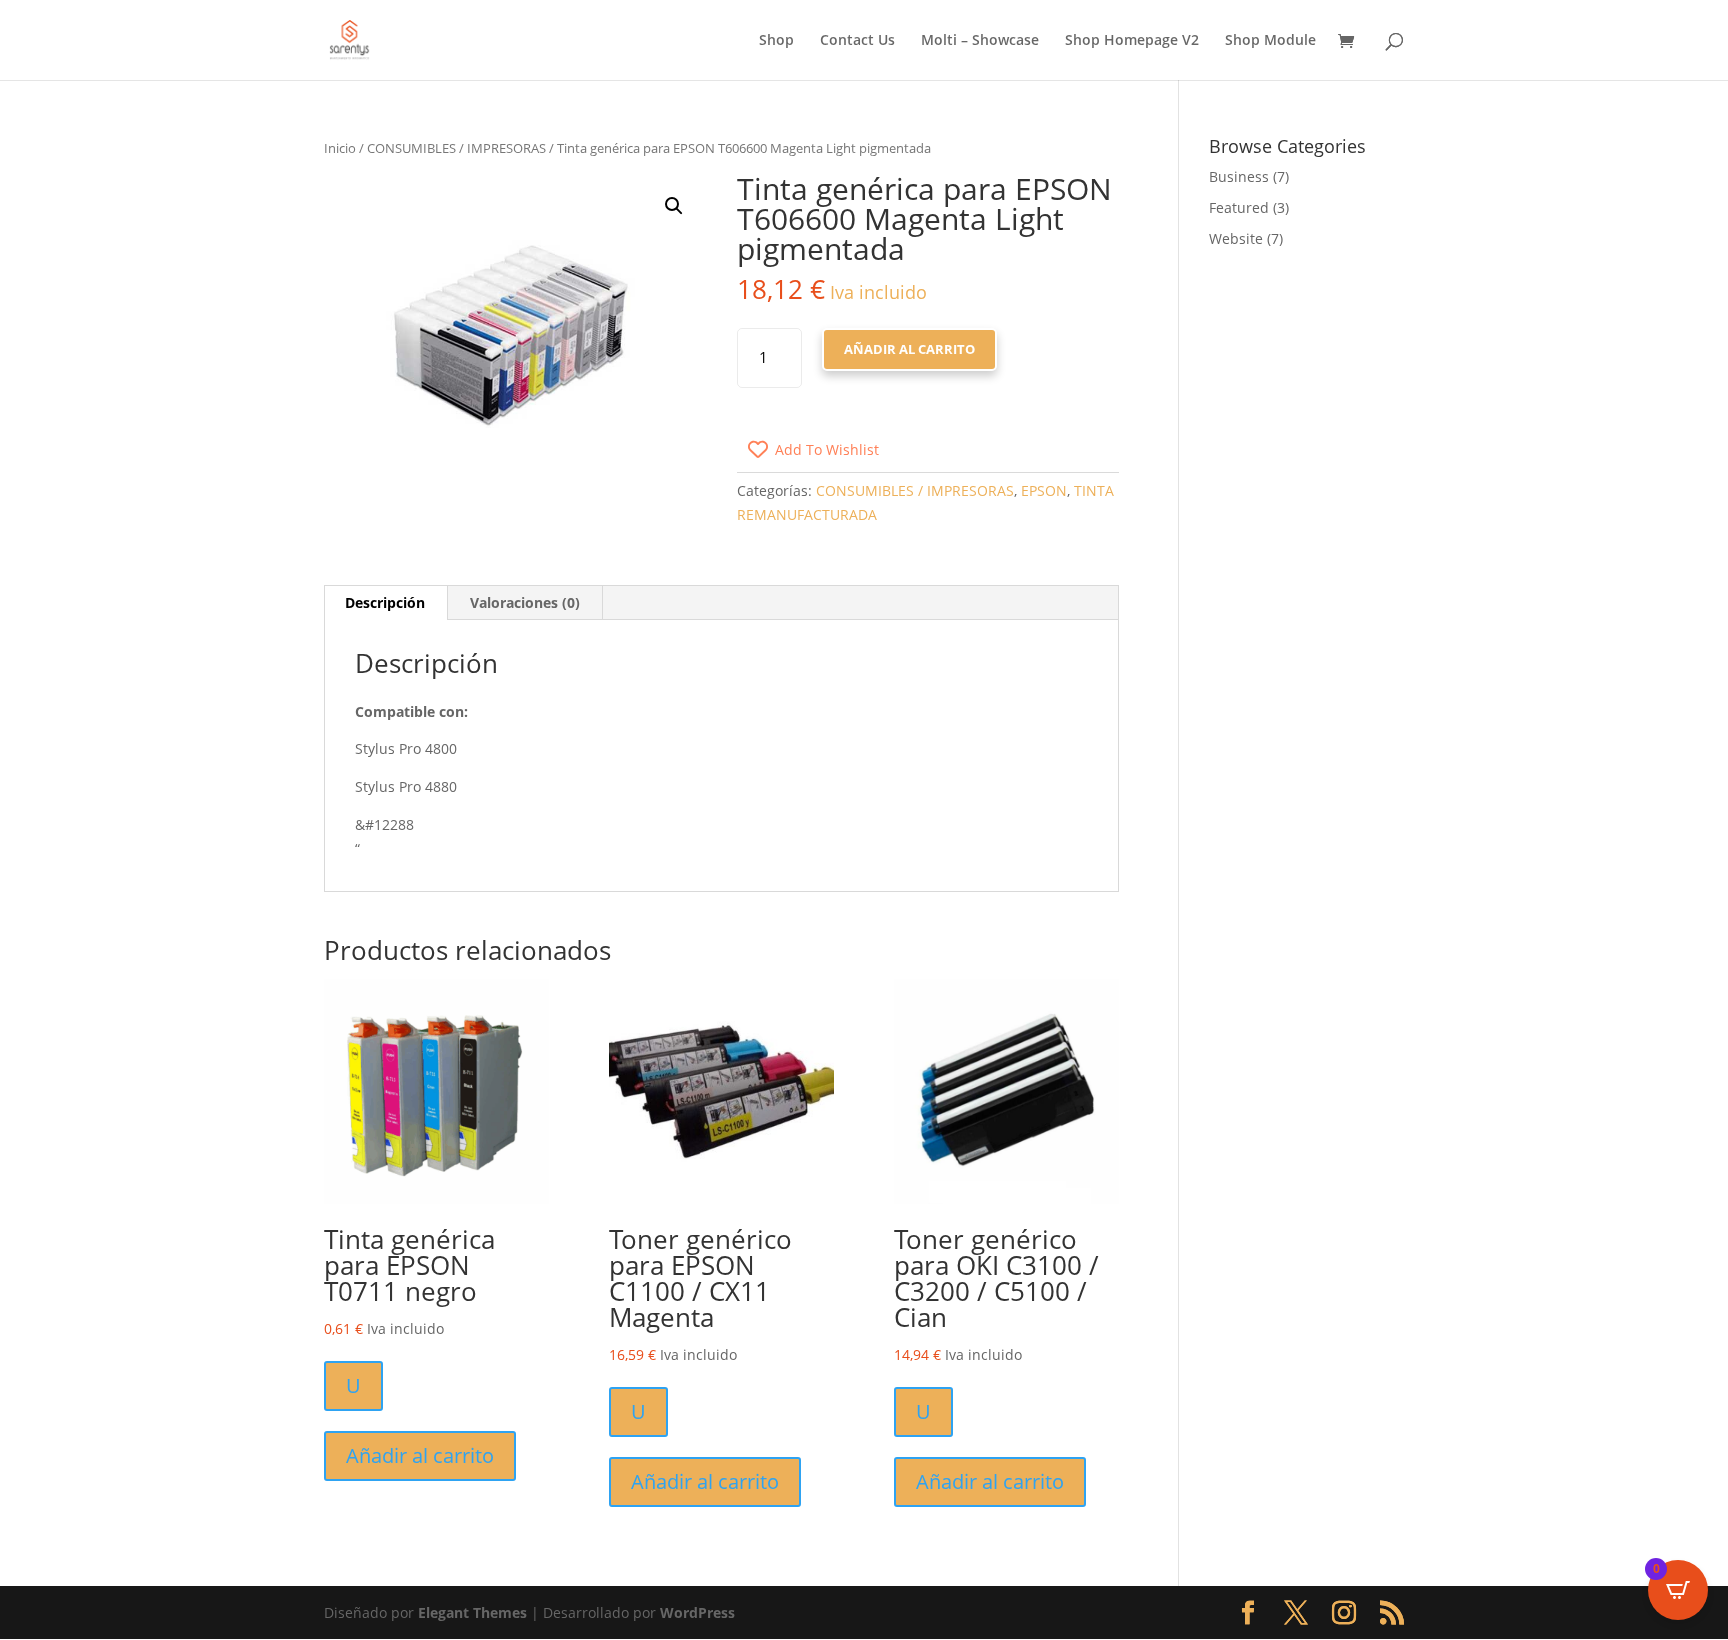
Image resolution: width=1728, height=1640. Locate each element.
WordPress (697, 1612)
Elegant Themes (472, 1612)
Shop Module (1270, 41)
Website (1236, 238)
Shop (776, 41)
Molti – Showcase (980, 41)
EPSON (1044, 490)
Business (1239, 176)
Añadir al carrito (909, 349)
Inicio (340, 148)
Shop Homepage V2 (1132, 41)
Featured (1239, 207)
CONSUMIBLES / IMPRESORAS (456, 148)
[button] (674, 206)
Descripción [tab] (385, 602)
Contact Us (857, 41)
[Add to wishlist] (346, 1001)
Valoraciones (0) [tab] (525, 602)
